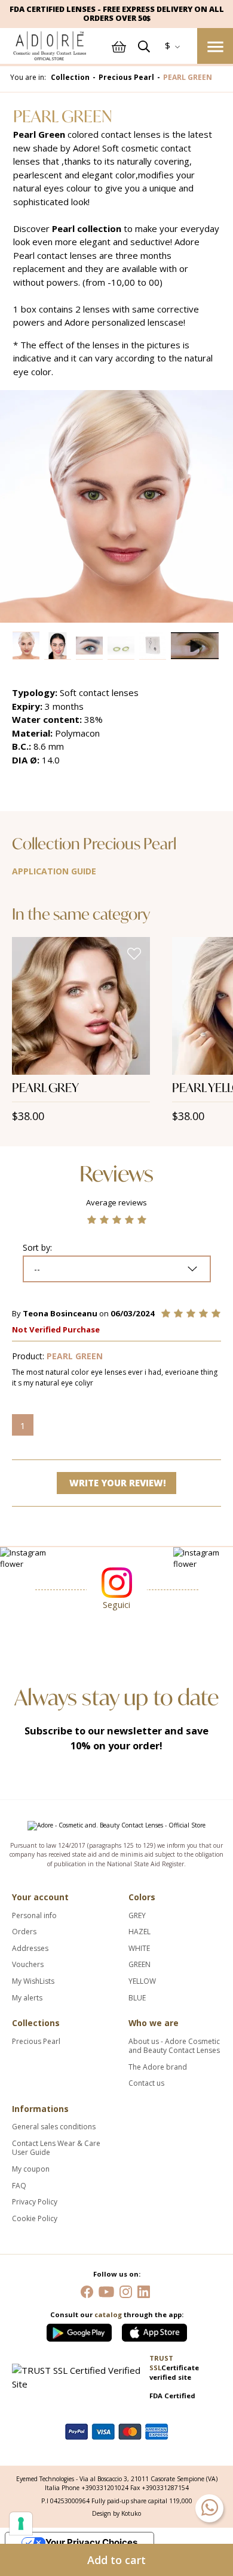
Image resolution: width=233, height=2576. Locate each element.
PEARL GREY (45, 1088)
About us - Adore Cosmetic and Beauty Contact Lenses (174, 2046)
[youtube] (106, 2291)
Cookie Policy (35, 2219)
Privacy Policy (35, 2202)
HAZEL (140, 1932)
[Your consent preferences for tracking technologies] (21, 2524)
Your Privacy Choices (91, 2542)
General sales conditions (54, 2127)
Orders (24, 1932)
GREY (137, 1916)
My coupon (31, 2169)
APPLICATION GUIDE (54, 871)
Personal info (34, 1916)
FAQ (19, 2186)
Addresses (30, 1949)
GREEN (140, 1965)
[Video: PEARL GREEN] (196, 646)
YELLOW (142, 1981)
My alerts (27, 1998)
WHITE (139, 1949)
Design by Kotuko (116, 2513)
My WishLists (33, 1981)
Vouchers (28, 1965)
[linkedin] (144, 2291)
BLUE (137, 1998)
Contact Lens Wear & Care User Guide (56, 2148)
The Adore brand (158, 2067)
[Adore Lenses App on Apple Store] (154, 2330)
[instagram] (126, 2291)
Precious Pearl (36, 2042)
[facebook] (87, 2291)
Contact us (146, 2083)
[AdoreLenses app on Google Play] (80, 2330)
